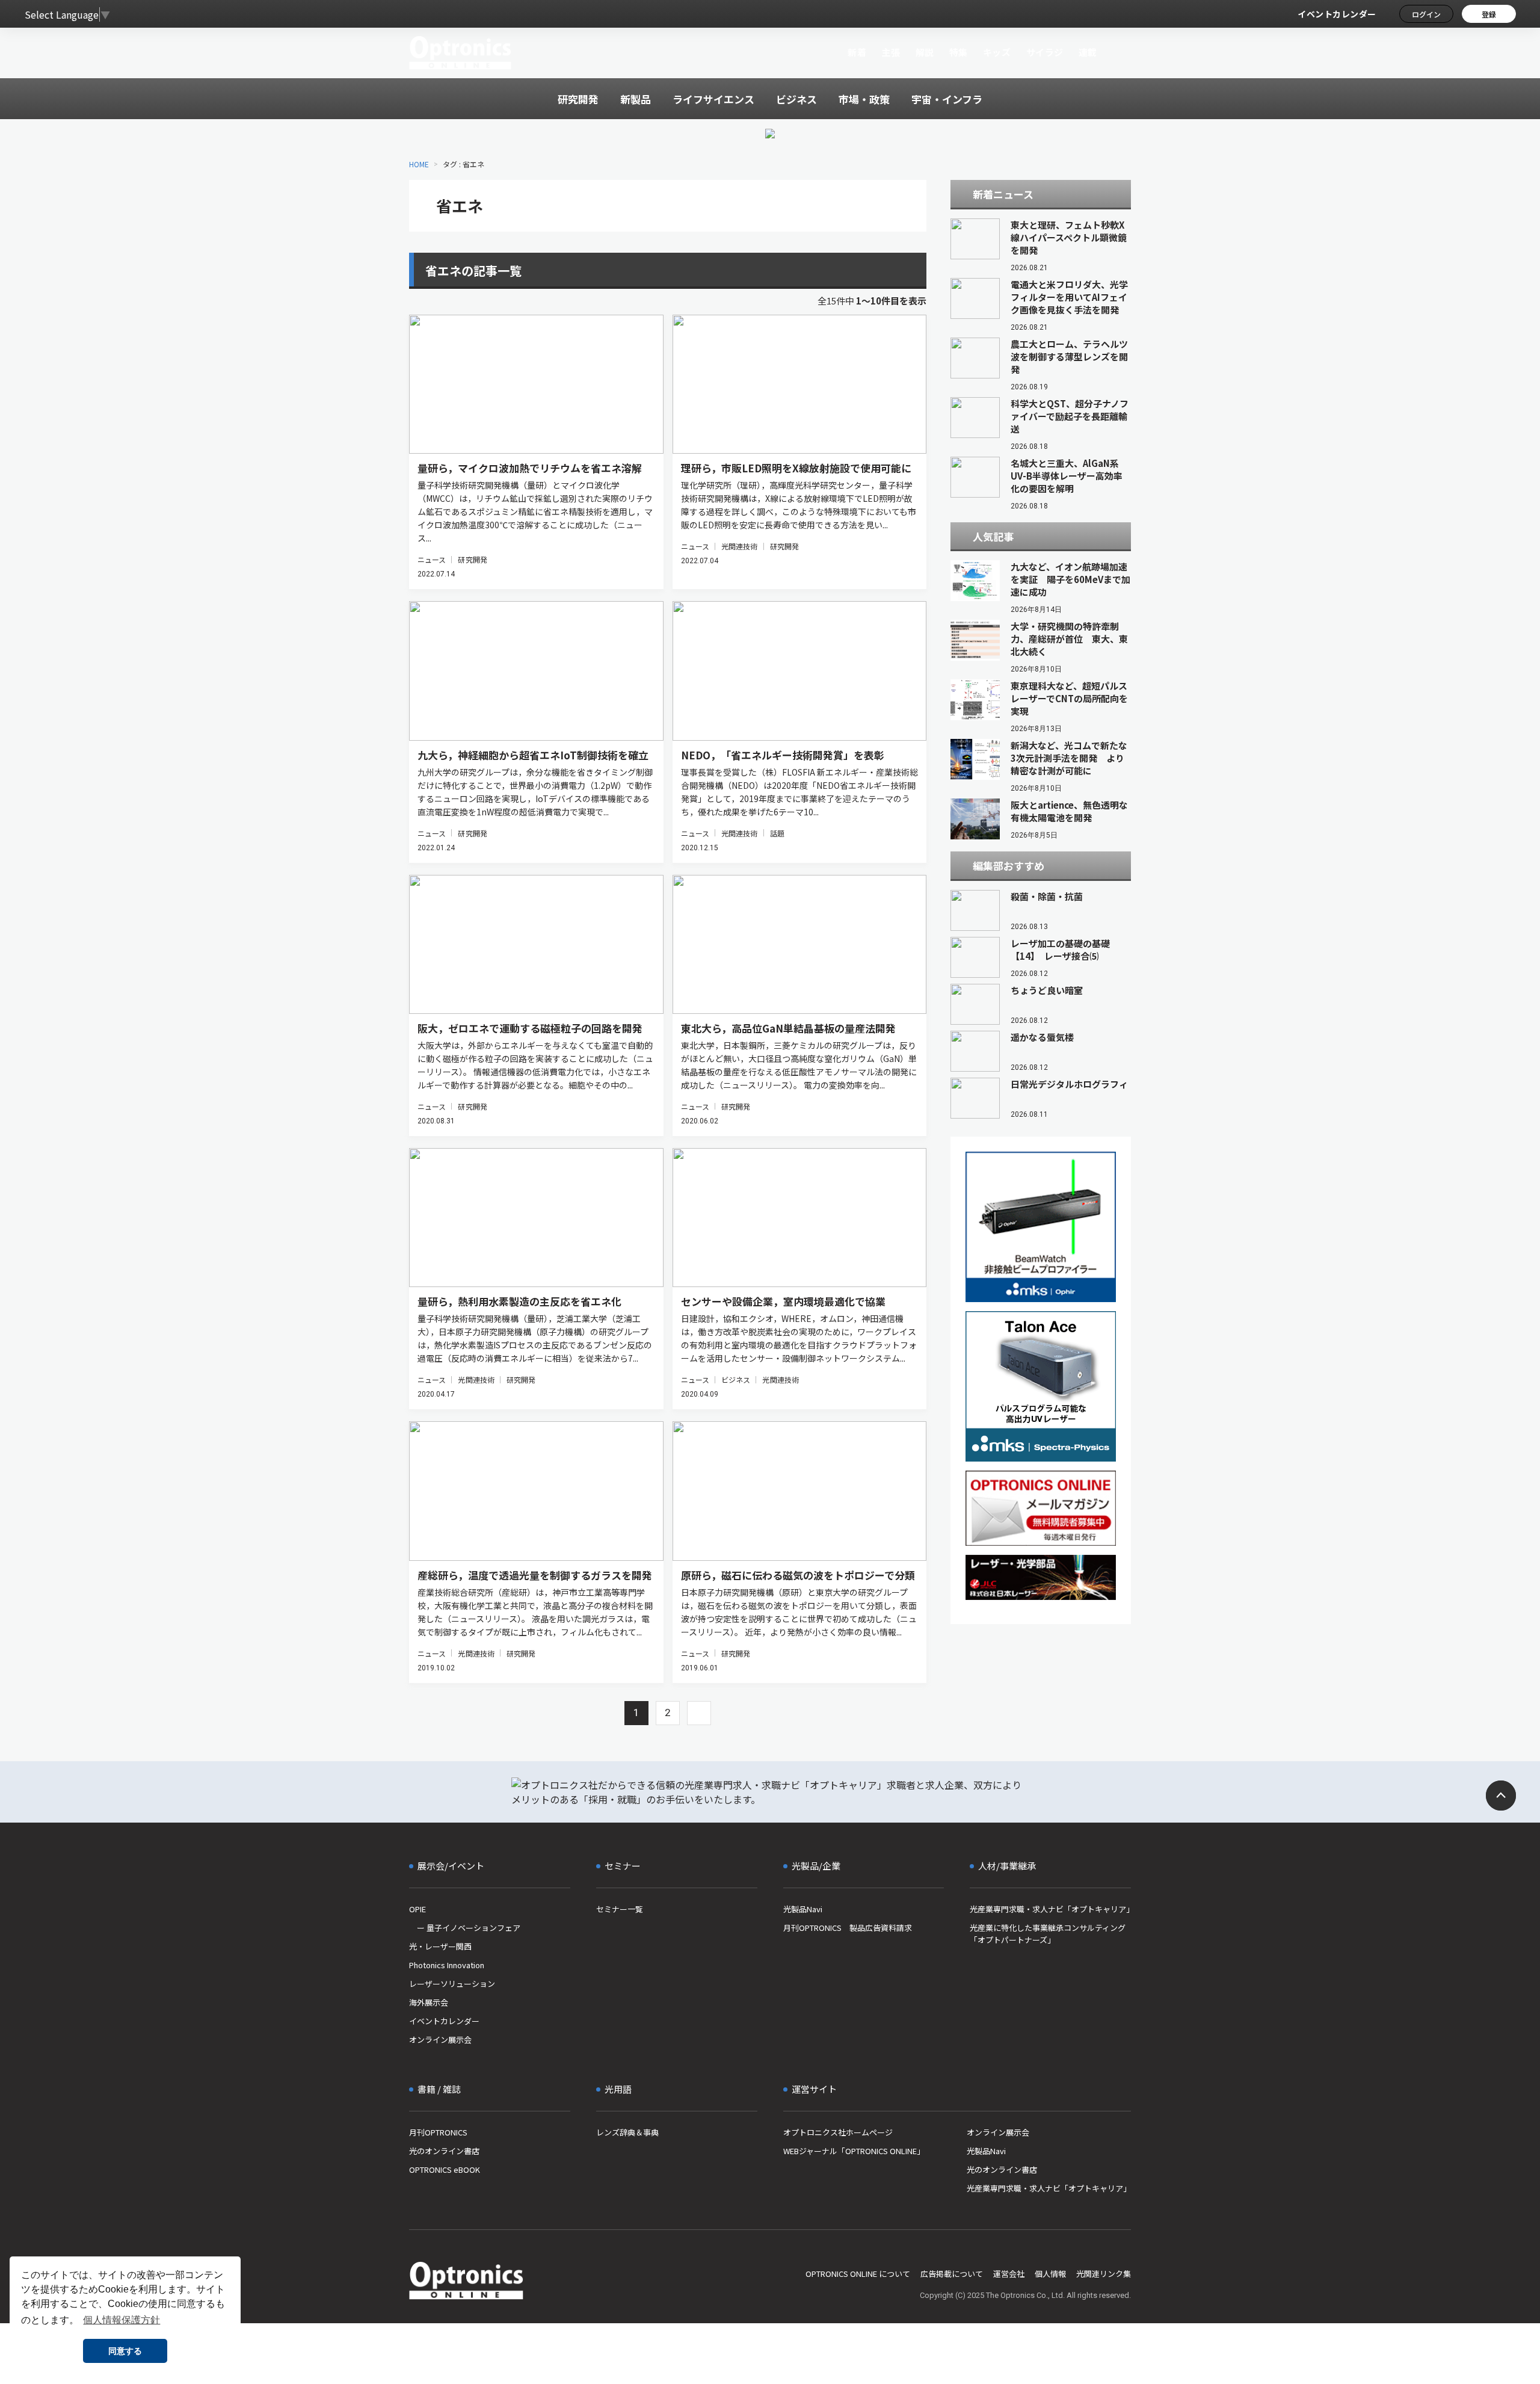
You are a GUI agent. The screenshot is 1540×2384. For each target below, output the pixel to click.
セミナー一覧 (620, 1909)
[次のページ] (699, 1713)
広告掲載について (952, 2274)
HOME (419, 164)
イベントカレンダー (1337, 14)
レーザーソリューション (452, 1984)
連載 (1088, 52)
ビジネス (736, 1379)
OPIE (417, 1909)
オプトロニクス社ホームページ (838, 2132)
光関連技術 (740, 546)
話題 (777, 833)
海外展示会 (429, 2002)
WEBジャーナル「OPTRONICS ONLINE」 (854, 2151)
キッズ (997, 52)
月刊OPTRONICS (438, 2132)
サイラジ (1045, 52)
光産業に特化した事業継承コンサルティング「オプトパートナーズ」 (1048, 1934)
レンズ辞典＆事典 (627, 2132)
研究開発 (472, 559)
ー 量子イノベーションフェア (465, 1928)
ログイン (1426, 14)
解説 (925, 52)
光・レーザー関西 (440, 1946)
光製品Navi (803, 1909)
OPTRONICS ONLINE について (858, 2274)
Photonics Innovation (447, 1965)
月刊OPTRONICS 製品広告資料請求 (848, 1928)
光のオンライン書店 (444, 2151)
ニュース (432, 559)
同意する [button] (125, 2351)
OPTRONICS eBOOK (445, 2169)
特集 (959, 52)
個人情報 (1050, 2274)
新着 (857, 52)
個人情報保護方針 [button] (122, 2320)
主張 (891, 52)
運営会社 (1009, 2274)
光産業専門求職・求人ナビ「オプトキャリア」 (1050, 1909)
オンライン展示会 (440, 2040)
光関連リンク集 (1104, 2274)
